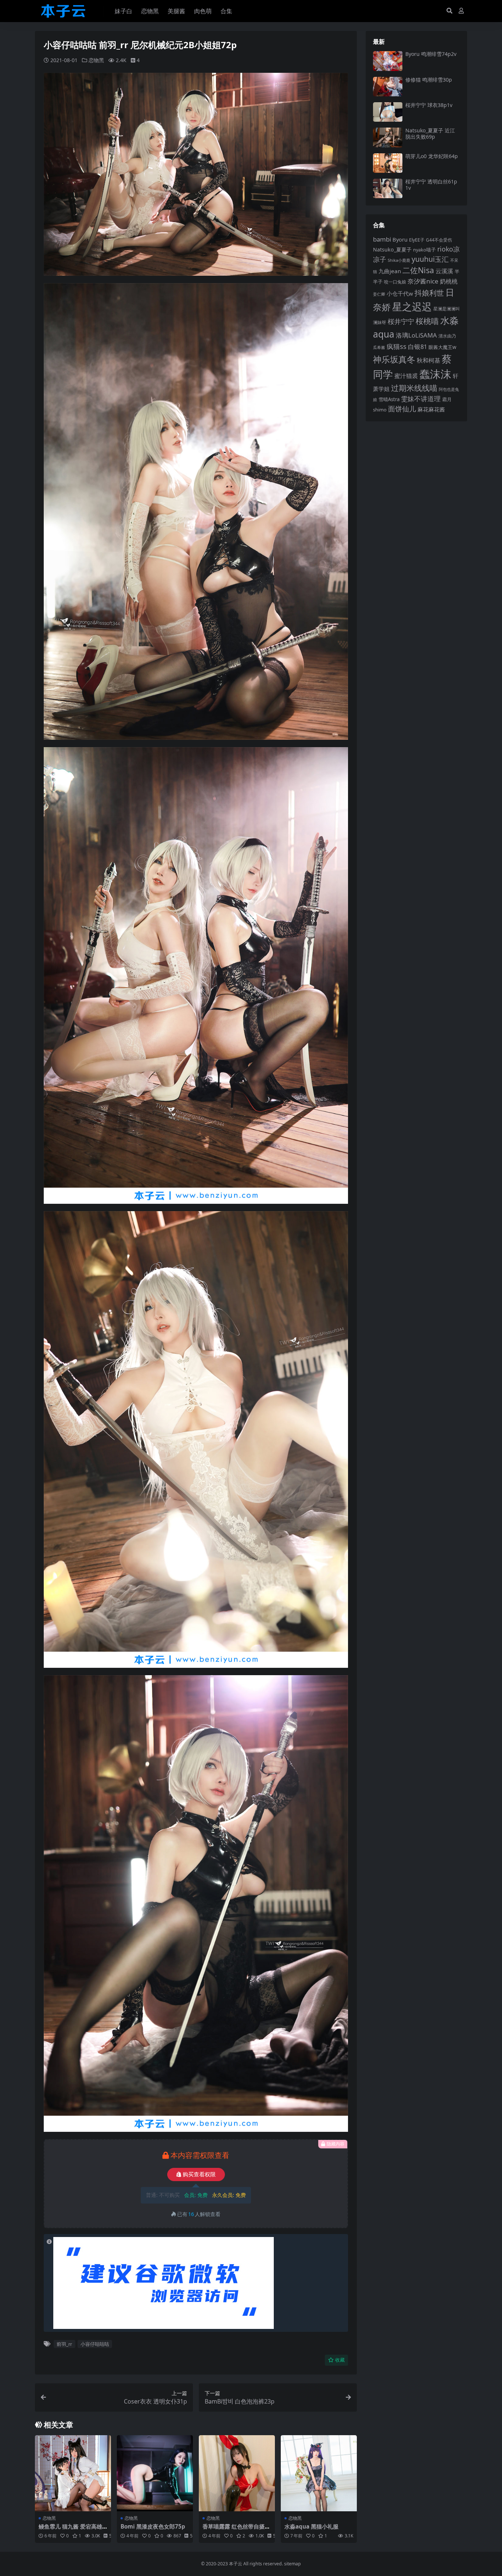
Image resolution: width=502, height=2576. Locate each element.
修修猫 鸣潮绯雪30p (429, 80)
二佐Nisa (418, 270)
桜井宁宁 (401, 321)
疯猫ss (397, 346)
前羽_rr (64, 2344)
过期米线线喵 (414, 388)
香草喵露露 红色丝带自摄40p (237, 2530)
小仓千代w (400, 293)
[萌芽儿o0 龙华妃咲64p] (388, 163)
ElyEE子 (417, 240)
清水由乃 (447, 336)
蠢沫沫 (435, 374)
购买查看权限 (199, 2174)
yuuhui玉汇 (430, 259)
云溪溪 (444, 271)
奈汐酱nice (423, 281)
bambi (382, 239)
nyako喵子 (424, 250)
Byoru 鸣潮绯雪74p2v (431, 54)
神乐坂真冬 (394, 359)
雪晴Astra (389, 399)
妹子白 (123, 11)
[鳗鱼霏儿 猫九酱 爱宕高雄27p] (73, 2473)
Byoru (400, 239)
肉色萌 (203, 11)
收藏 (340, 2360)
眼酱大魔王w (442, 347)
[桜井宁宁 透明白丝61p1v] (388, 188)
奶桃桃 (449, 281)
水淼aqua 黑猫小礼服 (311, 2526)
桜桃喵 (427, 321)
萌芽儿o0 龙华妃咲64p (432, 156)
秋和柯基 (429, 360)
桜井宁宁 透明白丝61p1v (431, 185)
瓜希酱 (379, 347)
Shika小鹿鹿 (399, 260)
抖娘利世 (429, 293)
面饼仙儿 (402, 409)
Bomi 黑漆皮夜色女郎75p (153, 2526)
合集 (226, 11)
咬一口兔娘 (395, 282)
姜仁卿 (379, 294)
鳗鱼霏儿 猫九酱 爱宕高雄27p (72, 2530)
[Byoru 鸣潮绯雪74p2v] (388, 61)
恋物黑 (150, 11)
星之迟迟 (412, 306)
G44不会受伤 (439, 240)
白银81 (417, 347)
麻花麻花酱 (431, 409)
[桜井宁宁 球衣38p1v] (388, 112)
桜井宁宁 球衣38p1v (429, 105)
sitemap (293, 2564)
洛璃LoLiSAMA (416, 335)
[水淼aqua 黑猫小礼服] (319, 2473)
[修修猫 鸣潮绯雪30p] (388, 87)
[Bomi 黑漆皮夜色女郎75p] (155, 2473)
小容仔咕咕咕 (95, 2344)
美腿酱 (176, 11)
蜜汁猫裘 (406, 376)
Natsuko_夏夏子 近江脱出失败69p (430, 133)
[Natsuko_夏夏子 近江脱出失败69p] (388, 137)
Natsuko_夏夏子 (392, 249)
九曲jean (390, 271)
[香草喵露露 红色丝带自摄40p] (237, 2473)
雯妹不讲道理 (421, 399)
